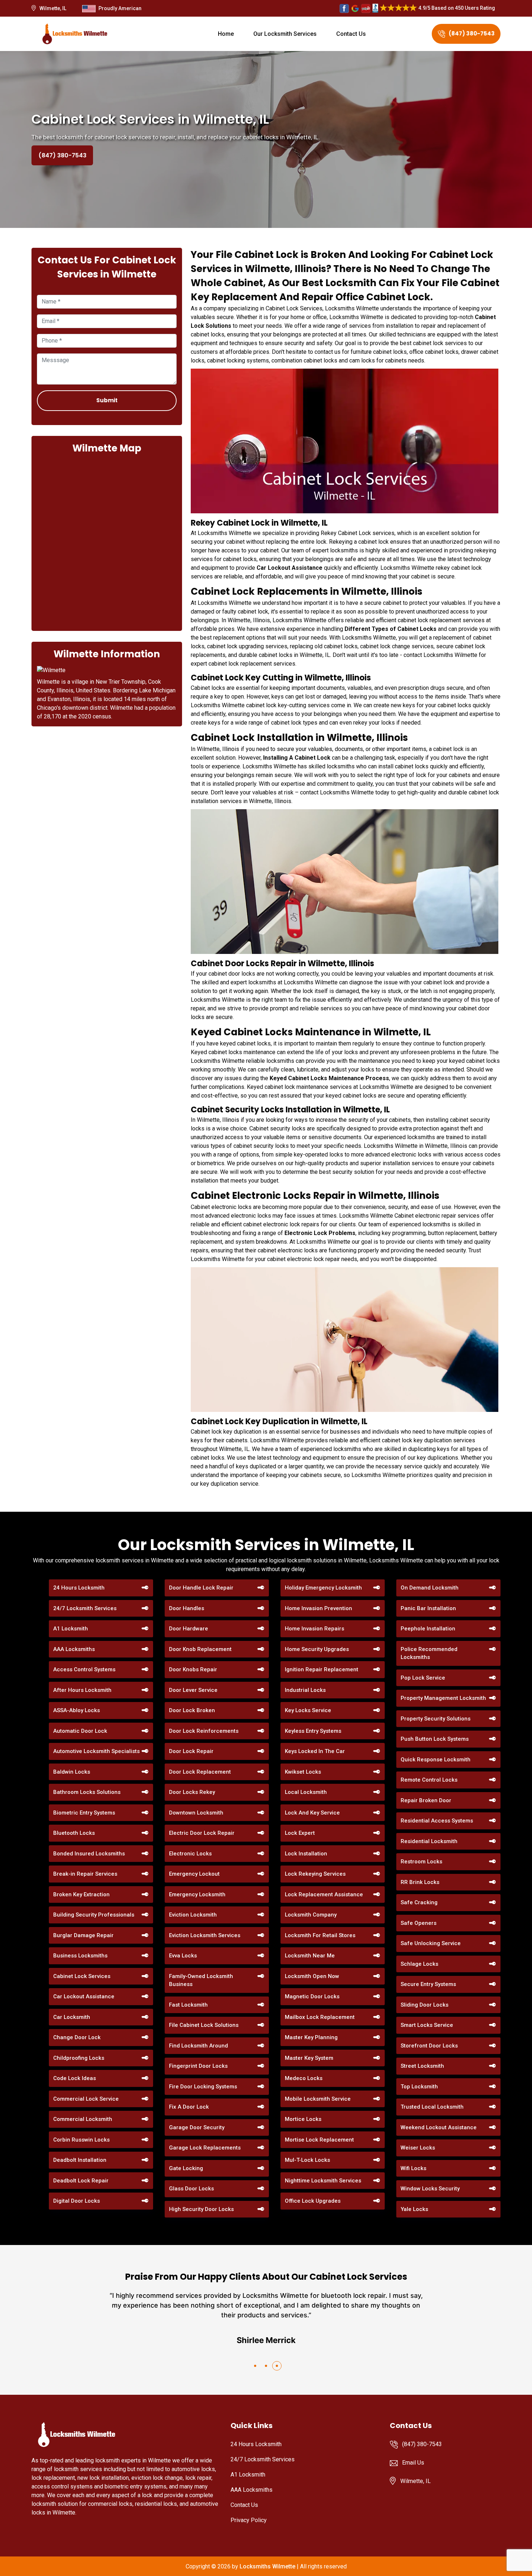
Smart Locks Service (427, 2025)
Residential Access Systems (437, 1821)
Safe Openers (419, 1923)
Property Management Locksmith (443, 1698)
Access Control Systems (84, 1669)
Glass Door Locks (191, 2189)
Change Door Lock (77, 2037)
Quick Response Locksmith (436, 1760)
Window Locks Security (430, 2189)
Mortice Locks (303, 2119)
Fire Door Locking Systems (203, 2087)
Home (226, 34)
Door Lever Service (193, 1690)
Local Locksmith (306, 1792)
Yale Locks (414, 2209)
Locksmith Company (311, 1915)
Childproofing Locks (79, 2058)
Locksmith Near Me (310, 1956)
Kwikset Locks (303, 1772)
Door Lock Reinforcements (204, 1731)
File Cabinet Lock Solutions (204, 2025)
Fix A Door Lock (189, 2107)
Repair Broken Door (426, 1800)
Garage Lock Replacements (205, 2148)
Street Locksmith (422, 2066)
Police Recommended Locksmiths (429, 1653)
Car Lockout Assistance (84, 1996)
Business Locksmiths (80, 1956)
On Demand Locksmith (430, 1588)
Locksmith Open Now (312, 1976)
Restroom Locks (421, 1862)
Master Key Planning (311, 2037)
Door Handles (187, 1608)
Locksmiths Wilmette (267, 2566)
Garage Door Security (197, 2127)
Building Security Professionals (94, 1915)
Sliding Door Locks (425, 2005)
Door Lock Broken (192, 1710)
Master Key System (309, 2058)
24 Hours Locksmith (79, 1588)
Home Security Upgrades (317, 1649)
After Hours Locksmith (82, 1690)
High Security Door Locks (201, 2209)
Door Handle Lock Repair (201, 1588)
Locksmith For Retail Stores (320, 1935)
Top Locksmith (419, 2087)
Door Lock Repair (191, 1751)
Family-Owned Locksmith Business (201, 1980)
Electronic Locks (190, 1854)
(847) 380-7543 (472, 33)
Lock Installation (306, 1854)
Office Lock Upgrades (313, 2201)
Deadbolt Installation (80, 2160)
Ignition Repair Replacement (322, 1669)
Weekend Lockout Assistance (439, 2127)
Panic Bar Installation (428, 1608)
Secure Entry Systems (428, 1984)
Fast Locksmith (188, 2005)
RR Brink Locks (420, 1882)
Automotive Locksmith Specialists (96, 1751)
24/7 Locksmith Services (85, 1608)
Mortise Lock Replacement (319, 2140)
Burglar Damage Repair (83, 1935)
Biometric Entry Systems (84, 1813)
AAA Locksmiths (74, 1649)
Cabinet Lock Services (82, 1976)
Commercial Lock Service (86, 2099)
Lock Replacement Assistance (324, 1894)
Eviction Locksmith (193, 1915)
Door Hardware (189, 1629)
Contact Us (351, 34)
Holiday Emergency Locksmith (323, 1588)
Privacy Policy (249, 2520)
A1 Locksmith (71, 1629)
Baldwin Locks (72, 1772)
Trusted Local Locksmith (432, 2107)
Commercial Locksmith (83, 2119)
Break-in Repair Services (85, 1874)
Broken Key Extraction (81, 1894)
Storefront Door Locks (429, 2046)
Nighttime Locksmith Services (323, 2181)
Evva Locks (183, 1956)
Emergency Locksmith (197, 1894)
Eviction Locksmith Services (205, 1935)
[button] (255, 2366)
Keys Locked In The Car (315, 1751)
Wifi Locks (413, 2168)
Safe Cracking (419, 1902)
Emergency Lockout (194, 1874)
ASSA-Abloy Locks (77, 1710)
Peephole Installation (428, 1629)
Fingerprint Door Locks (198, 2066)
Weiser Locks (418, 2148)
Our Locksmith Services (285, 34)
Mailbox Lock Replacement (320, 2017)
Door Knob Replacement (200, 1649)
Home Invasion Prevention (318, 1608)
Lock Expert (300, 1833)
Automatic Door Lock (80, 1731)
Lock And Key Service (312, 1813)
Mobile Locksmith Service (318, 2099)
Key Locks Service (308, 1710)
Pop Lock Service (423, 1678)
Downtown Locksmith (196, 1813)
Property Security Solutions (436, 1719)
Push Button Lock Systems (435, 1739)
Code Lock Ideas (75, 2078)
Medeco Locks (304, 2078)
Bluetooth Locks (74, 1833)
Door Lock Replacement (200, 1772)
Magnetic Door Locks (312, 1996)
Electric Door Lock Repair (202, 1833)
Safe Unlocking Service (431, 1943)
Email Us (413, 2463)
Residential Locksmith (429, 1841)
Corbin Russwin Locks (81, 2140)
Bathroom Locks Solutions (87, 1792)
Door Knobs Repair (193, 1669)
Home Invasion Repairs (314, 1629)
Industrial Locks (305, 1690)
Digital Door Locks (77, 2201)
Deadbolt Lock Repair (81, 2181)
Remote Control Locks (429, 1780)
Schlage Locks (419, 1964)
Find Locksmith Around (199, 2046)
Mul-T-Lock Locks (307, 2160)
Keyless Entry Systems (313, 1731)
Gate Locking (186, 2168)
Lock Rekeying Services (315, 1874)
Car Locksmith (72, 2017)
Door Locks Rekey (192, 1792)
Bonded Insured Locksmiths (89, 1854)
